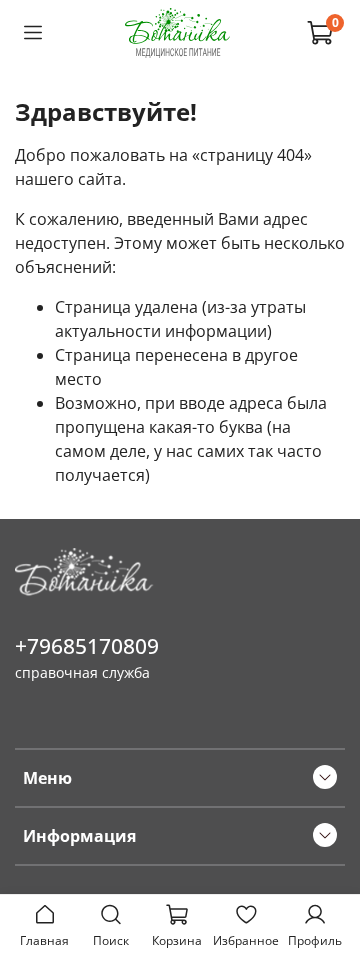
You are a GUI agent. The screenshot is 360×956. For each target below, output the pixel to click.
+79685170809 (87, 646)
